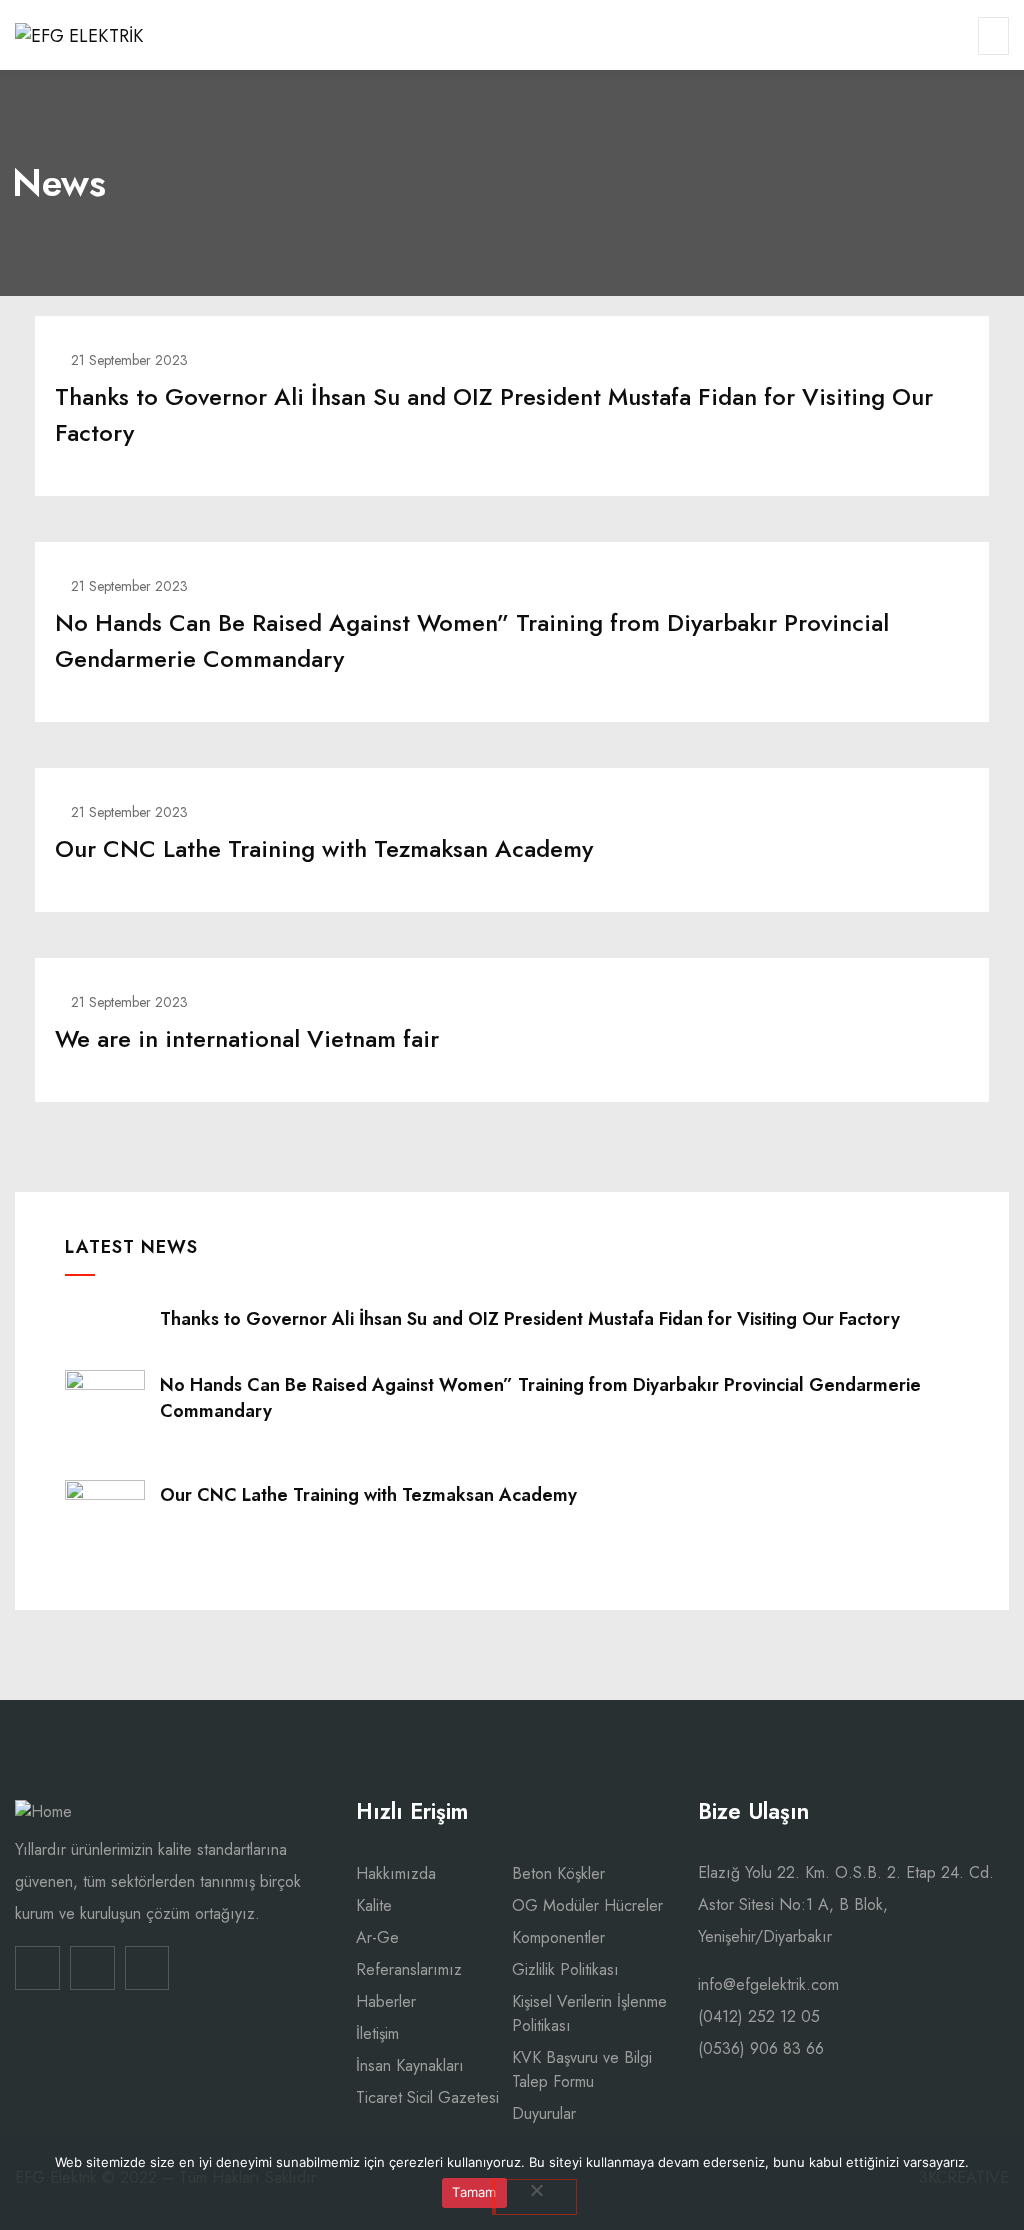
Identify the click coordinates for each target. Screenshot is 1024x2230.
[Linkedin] (37, 1968)
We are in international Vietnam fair (247, 1038)
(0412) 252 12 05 (759, 2016)
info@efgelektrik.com (768, 1984)
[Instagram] (92, 1968)
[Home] (43, 1812)
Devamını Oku (512, 481)
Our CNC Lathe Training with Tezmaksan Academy (324, 848)
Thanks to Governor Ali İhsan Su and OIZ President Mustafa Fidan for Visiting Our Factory (530, 1319)
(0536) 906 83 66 (761, 2048)
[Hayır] (534, 2197)
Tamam (474, 2192)
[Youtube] (147, 1968)
